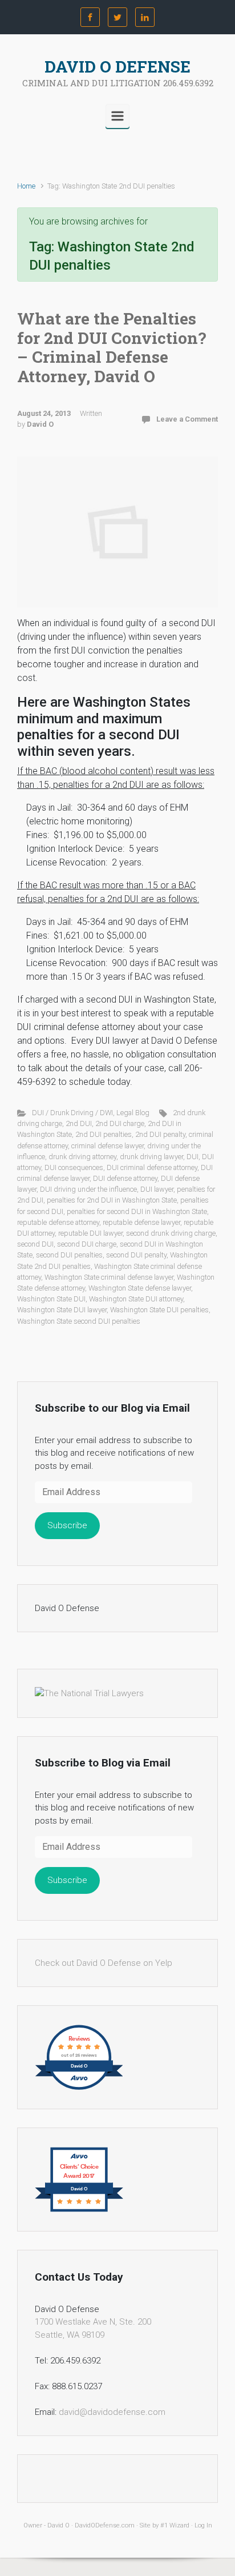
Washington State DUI (51, 1299)
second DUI (35, 1244)
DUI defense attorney (125, 1178)
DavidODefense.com (105, 2525)
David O (40, 424)
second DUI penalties (69, 1255)
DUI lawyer (157, 1189)
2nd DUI (79, 1123)
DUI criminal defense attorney (152, 1167)
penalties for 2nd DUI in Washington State (112, 1200)
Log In (203, 2525)
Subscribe (67, 1525)
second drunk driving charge (171, 1233)
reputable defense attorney (58, 1222)
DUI (193, 1157)
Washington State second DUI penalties (79, 1321)
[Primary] (117, 116)
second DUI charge (87, 1244)
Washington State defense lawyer (140, 1288)
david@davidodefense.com (112, 2412)
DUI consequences (74, 1167)
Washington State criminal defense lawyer (109, 1277)
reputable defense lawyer (141, 1222)
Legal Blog (133, 1113)
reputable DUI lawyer (90, 1233)
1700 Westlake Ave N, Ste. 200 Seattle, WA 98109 (93, 2328)
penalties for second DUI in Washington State (137, 1211)
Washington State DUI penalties (159, 1310)
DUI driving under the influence (88, 1189)
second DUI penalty (136, 1255)
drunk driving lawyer (151, 1157)
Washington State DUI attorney (136, 1299)
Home (26, 186)
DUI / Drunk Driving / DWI (72, 1113)
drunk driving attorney (82, 1157)
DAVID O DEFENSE (117, 67)
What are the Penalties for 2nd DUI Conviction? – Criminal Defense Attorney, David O (112, 347)
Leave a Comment (187, 419)
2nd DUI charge (120, 1123)
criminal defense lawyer (108, 1146)
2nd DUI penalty (160, 1134)
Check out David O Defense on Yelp (104, 1963)
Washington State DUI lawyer (62, 1310)
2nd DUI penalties (104, 1134)
